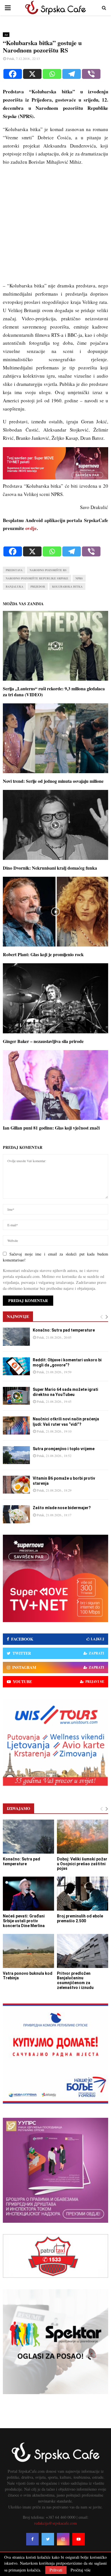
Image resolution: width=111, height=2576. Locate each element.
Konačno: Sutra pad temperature (64, 1330)
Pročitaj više (81, 2570)
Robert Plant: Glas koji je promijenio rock (43, 954)
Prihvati (56, 2570)
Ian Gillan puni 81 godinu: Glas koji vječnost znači (51, 1128)
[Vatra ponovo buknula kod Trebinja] (28, 1951)
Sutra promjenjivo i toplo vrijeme (64, 1449)
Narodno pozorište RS (48, 570)
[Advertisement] (55, 226)
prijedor (38, 586)
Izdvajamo (18, 1808)
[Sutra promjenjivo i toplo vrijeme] (16, 1455)
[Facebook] (13, 74)
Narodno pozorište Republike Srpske (37, 578)
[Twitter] (48, 2539)
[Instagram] (63, 2539)
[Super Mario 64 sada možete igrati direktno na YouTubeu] (16, 1396)
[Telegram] (72, 74)
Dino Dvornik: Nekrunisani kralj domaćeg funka (50, 868)
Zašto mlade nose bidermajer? (62, 1508)
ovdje (31, 528)
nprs (79, 578)
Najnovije (18, 1316)
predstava (14, 570)
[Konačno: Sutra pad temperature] (16, 1337)
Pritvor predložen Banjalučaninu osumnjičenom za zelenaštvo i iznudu (75, 1980)
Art (6, 35)
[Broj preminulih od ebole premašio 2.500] (83, 1894)
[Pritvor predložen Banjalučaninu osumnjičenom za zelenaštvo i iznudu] (83, 1951)
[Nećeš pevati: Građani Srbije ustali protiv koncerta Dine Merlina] (28, 1894)
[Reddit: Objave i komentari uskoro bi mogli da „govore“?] (16, 1366)
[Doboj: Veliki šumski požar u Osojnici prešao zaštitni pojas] (83, 1837)
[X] (32, 74)
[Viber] (91, 74)
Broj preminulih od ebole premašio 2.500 (80, 1918)
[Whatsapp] (52, 74)
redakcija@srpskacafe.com (55, 2523)
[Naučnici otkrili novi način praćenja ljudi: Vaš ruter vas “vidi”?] (16, 1425)
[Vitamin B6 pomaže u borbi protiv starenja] (16, 1485)
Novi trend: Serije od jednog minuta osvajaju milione (53, 781)
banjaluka (15, 586)
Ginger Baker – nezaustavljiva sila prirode (43, 1041)
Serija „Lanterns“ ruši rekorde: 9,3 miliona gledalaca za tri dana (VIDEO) (54, 691)
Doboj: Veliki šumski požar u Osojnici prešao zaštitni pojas (82, 1864)
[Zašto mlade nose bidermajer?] (16, 1514)
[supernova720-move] (55, 478)
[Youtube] (79, 2539)
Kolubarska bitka (67, 586)
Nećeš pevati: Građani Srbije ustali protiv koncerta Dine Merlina (24, 1921)
